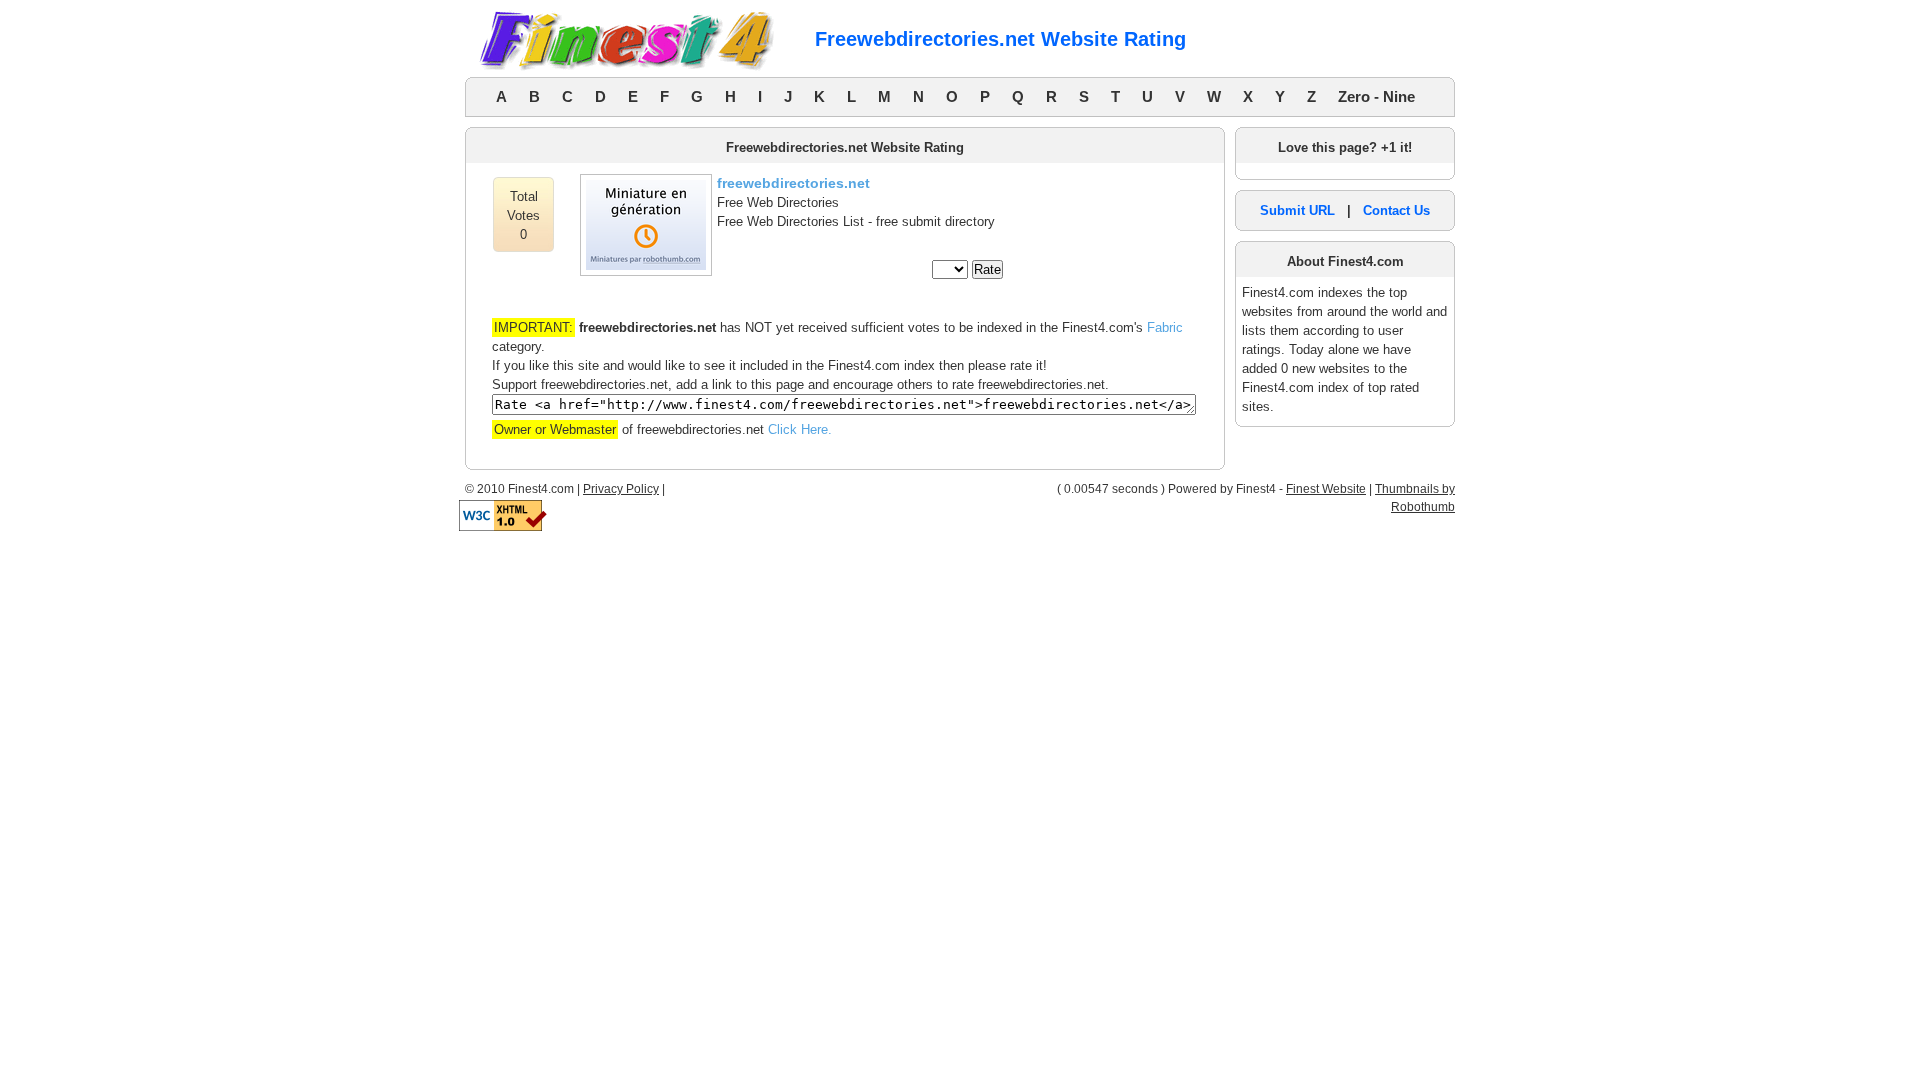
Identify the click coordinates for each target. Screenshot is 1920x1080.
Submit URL (1297, 210)
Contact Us (1396, 210)
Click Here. (800, 429)
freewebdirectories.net (793, 183)
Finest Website (1326, 489)
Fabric (1165, 327)
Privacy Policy (621, 489)
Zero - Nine (1376, 96)
